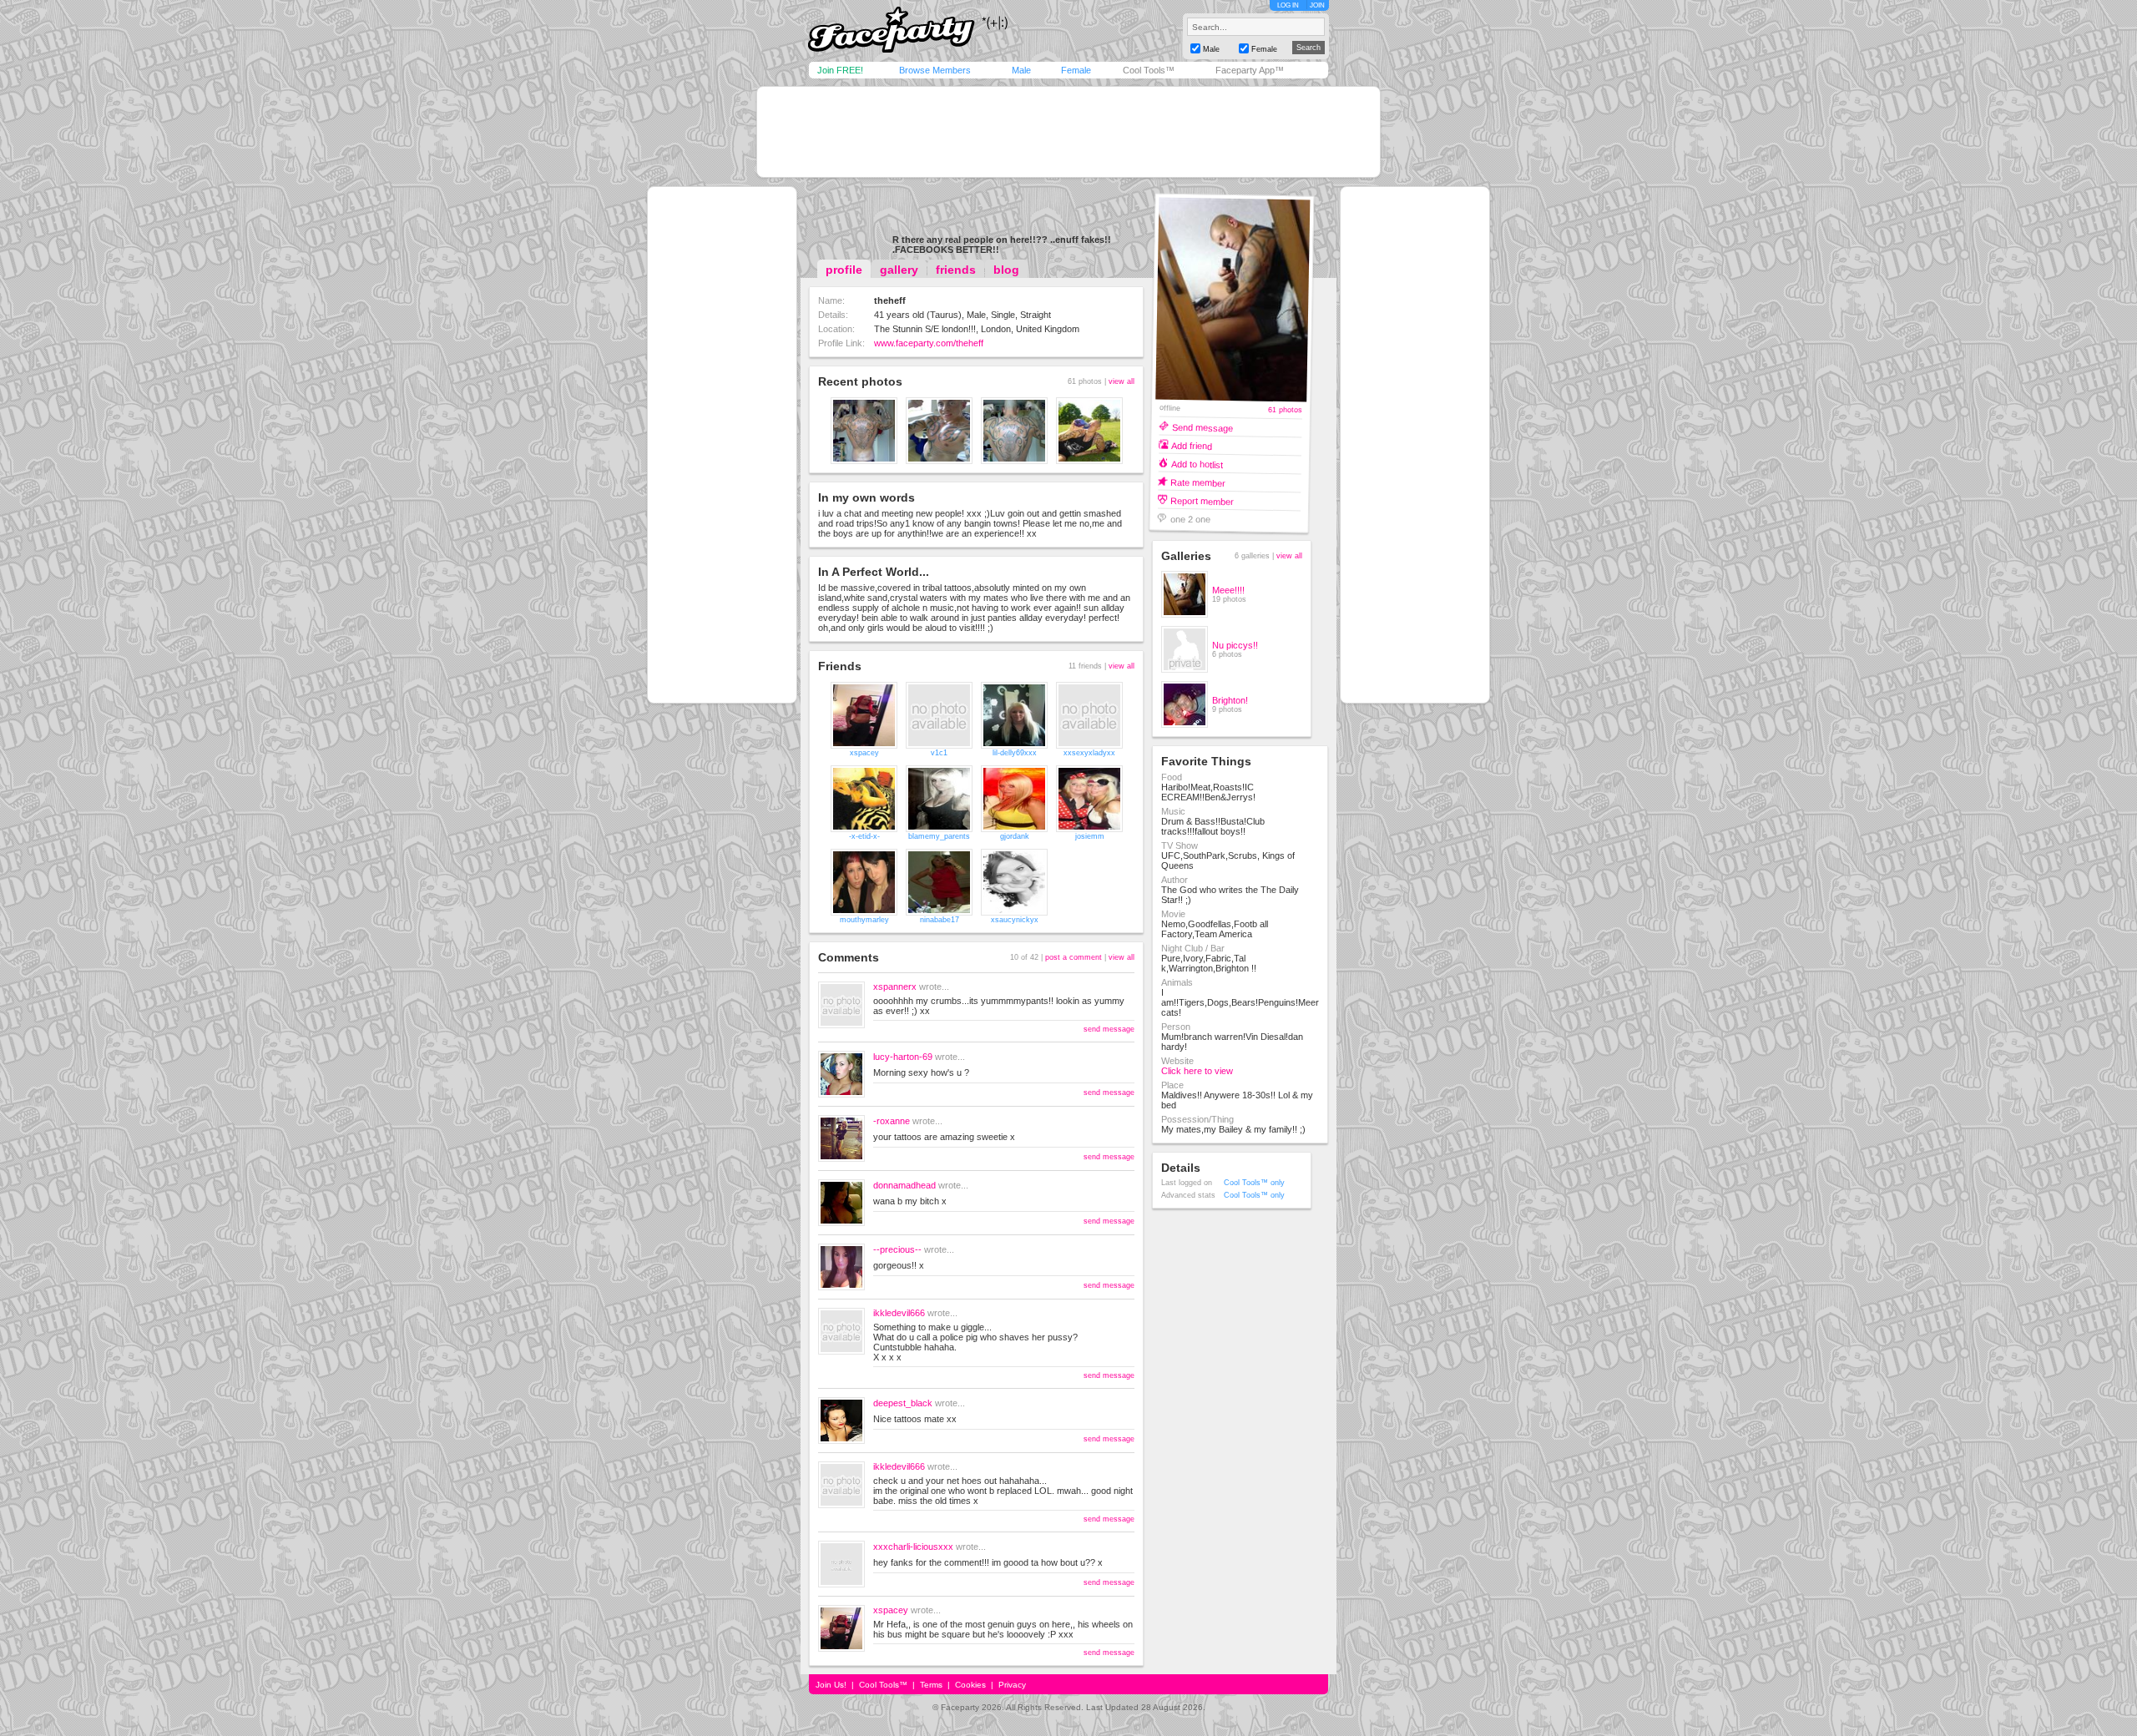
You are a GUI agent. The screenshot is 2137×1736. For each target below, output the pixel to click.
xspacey (864, 753)
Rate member (1198, 482)
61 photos (1285, 410)
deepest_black (903, 1403)
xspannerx (895, 987)
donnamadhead (904, 1185)
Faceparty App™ (1250, 70)
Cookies (970, 1685)
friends (956, 270)
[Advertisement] (1068, 132)
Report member (1202, 500)
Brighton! (1230, 700)
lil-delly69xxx (1015, 753)
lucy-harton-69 (903, 1057)
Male (1021, 70)
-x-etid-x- (864, 836)
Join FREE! (840, 70)
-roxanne (892, 1121)
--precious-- (897, 1249)
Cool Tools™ (1149, 70)
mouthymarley (864, 920)
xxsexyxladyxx (1089, 753)
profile (844, 270)
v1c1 (939, 753)
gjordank (1015, 836)
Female (1076, 70)
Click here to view (1197, 1071)
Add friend (1192, 445)
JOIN (1317, 5)
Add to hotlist (1197, 464)
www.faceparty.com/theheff (929, 343)
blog (1006, 270)
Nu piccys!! (1235, 645)
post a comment (1074, 957)
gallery (899, 270)
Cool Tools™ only (1254, 1183)
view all (1122, 381)
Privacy (1012, 1685)
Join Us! (831, 1685)
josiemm (1090, 836)
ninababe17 (940, 920)
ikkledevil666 (899, 1313)
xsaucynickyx (1015, 920)
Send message (1202, 427)
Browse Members (935, 70)
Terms (931, 1685)
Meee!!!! (1228, 590)
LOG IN (1288, 5)
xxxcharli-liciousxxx (913, 1547)
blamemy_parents (939, 836)
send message (1109, 1029)
